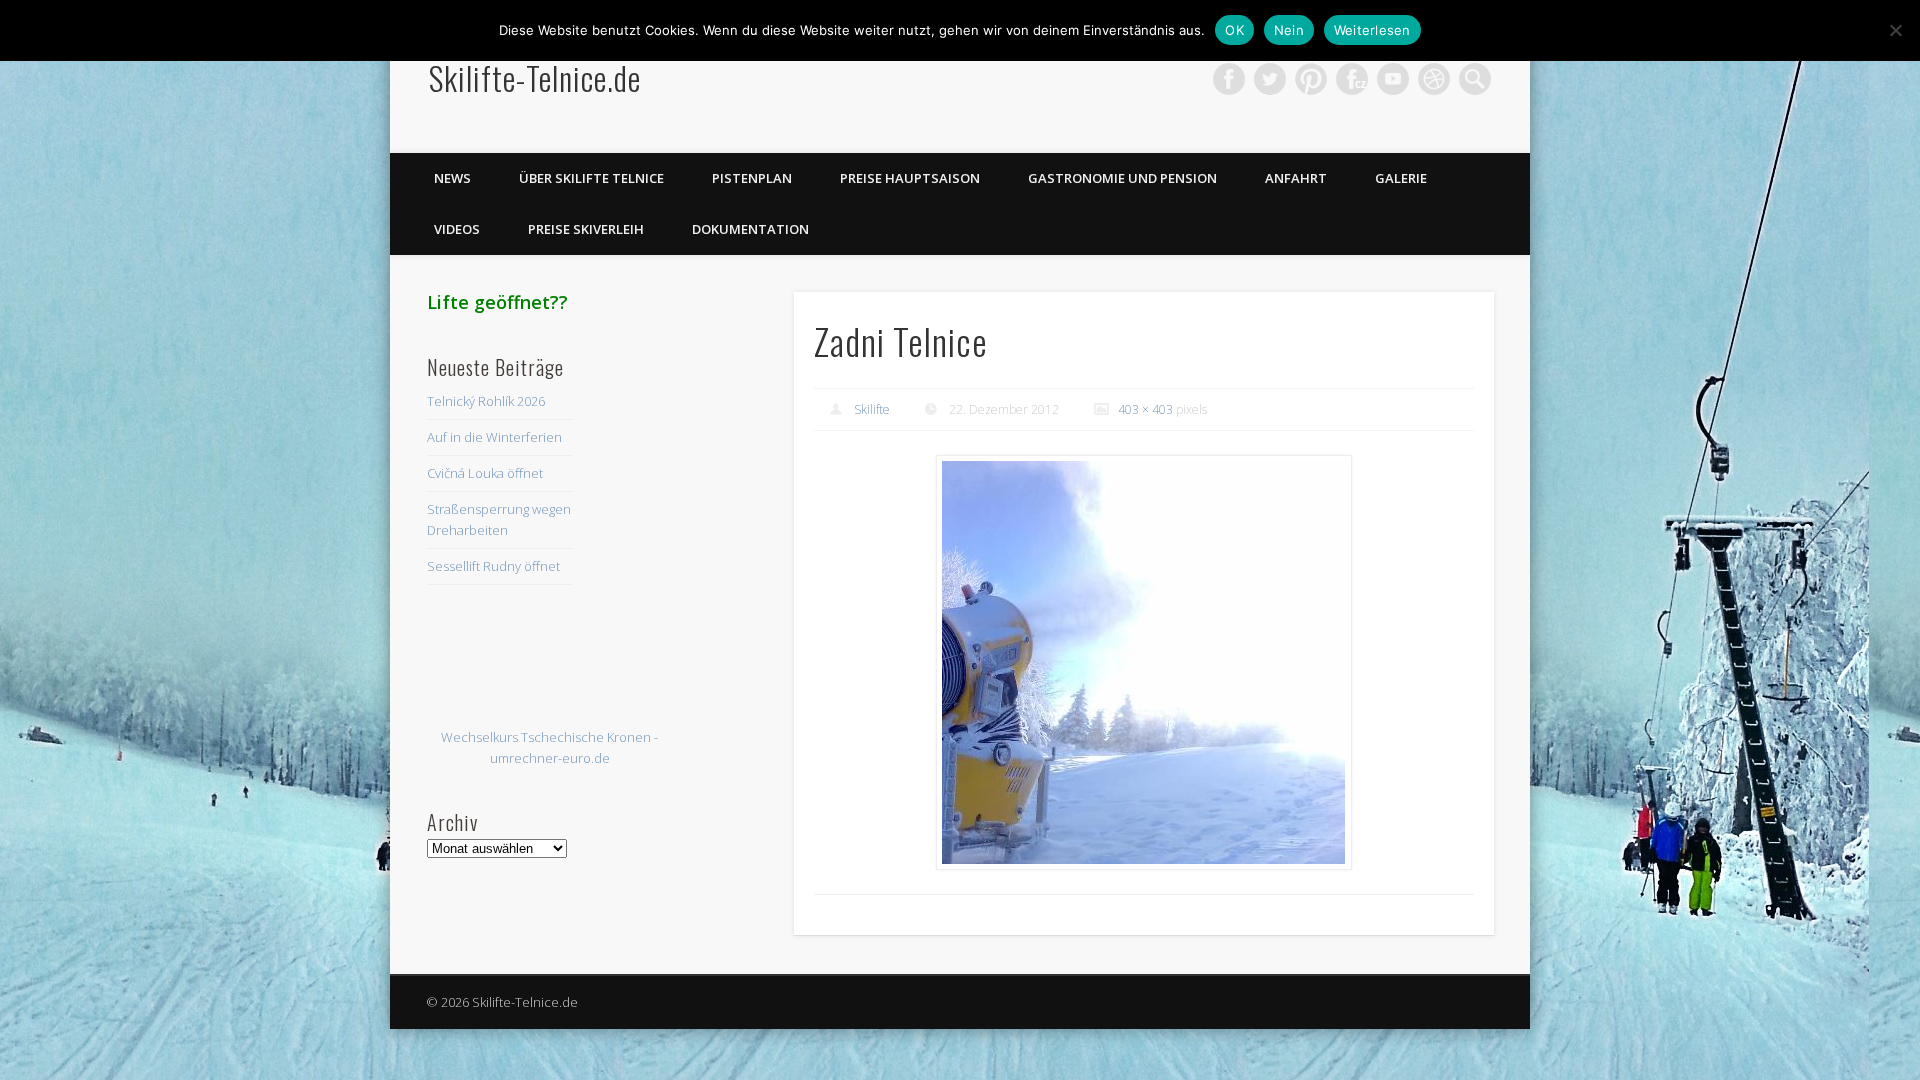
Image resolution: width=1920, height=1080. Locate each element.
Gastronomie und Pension (1122, 178)
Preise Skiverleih (586, 229)
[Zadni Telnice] (1144, 663)
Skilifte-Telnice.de (535, 77)
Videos (457, 229)
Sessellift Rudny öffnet (493, 566)
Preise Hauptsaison (910, 178)
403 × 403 (1145, 409)
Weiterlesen (1372, 30)
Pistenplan (752, 178)
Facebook (1229, 79)
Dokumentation (750, 229)
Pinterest (1311, 79)
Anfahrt (1296, 178)
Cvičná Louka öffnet (485, 473)
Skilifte (872, 409)
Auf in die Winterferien (494, 437)
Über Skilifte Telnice (591, 178)
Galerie (1401, 178)
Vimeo (1393, 79)
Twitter (1270, 79)
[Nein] (1895, 30)
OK (1234, 30)
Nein (1289, 30)
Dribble (1434, 79)
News (452, 178)
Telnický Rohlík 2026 (486, 401)
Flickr (1352, 79)
